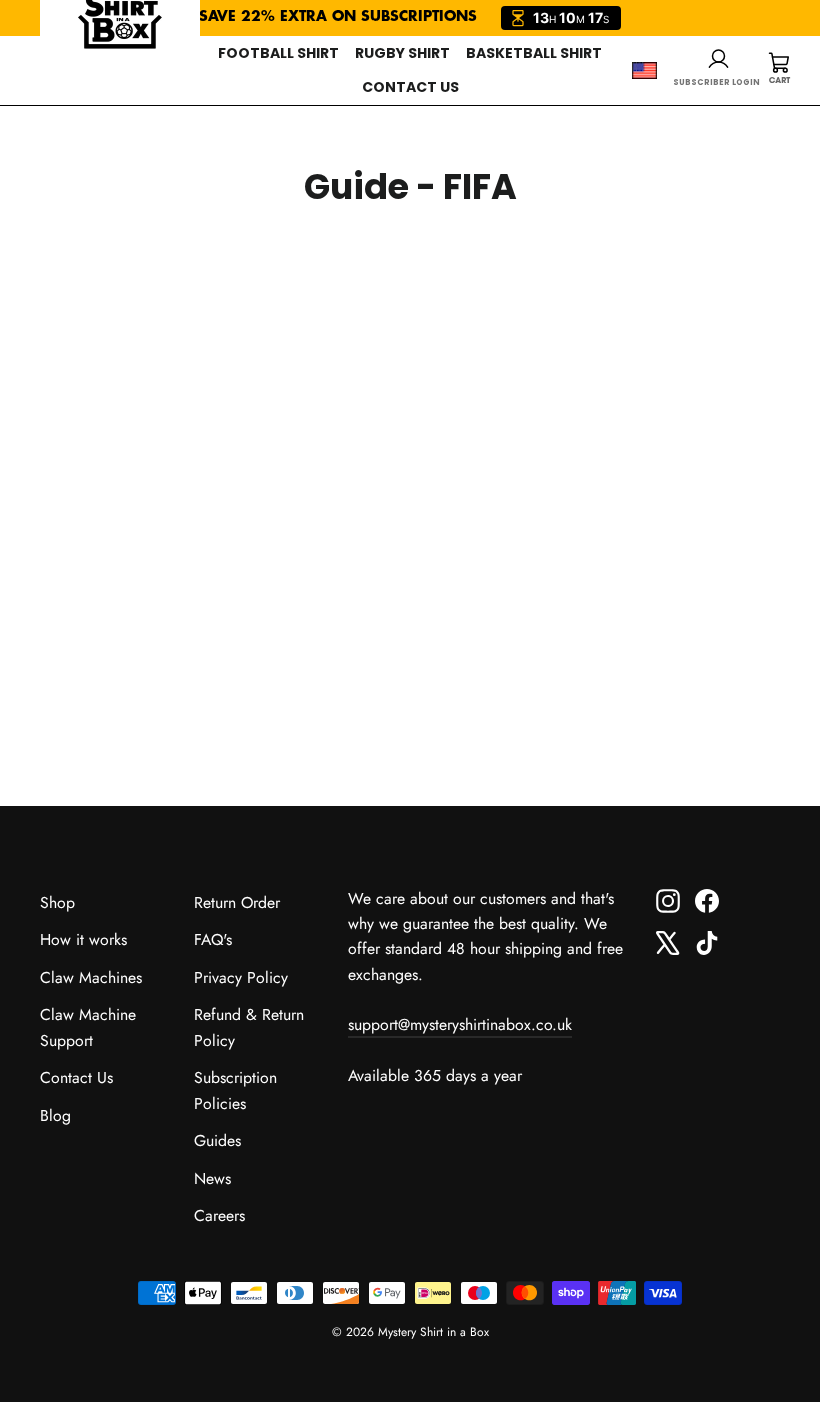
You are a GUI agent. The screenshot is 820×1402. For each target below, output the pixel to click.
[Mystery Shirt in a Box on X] (668, 941)
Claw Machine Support (88, 1027)
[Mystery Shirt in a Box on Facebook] (707, 899)
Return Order (237, 902)
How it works (83, 939)
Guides (217, 1140)
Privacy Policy (241, 977)
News (212, 1178)
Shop (57, 902)
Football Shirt (278, 53)
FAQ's (213, 939)
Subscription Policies (235, 1090)
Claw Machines (91, 977)
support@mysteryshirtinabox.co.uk (460, 1024)
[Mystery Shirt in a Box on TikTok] (707, 941)
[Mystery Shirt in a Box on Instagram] (668, 899)
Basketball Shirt (534, 53)
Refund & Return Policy (249, 1027)
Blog (55, 1115)
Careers (219, 1215)
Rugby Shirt (402, 53)
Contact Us (410, 87)
